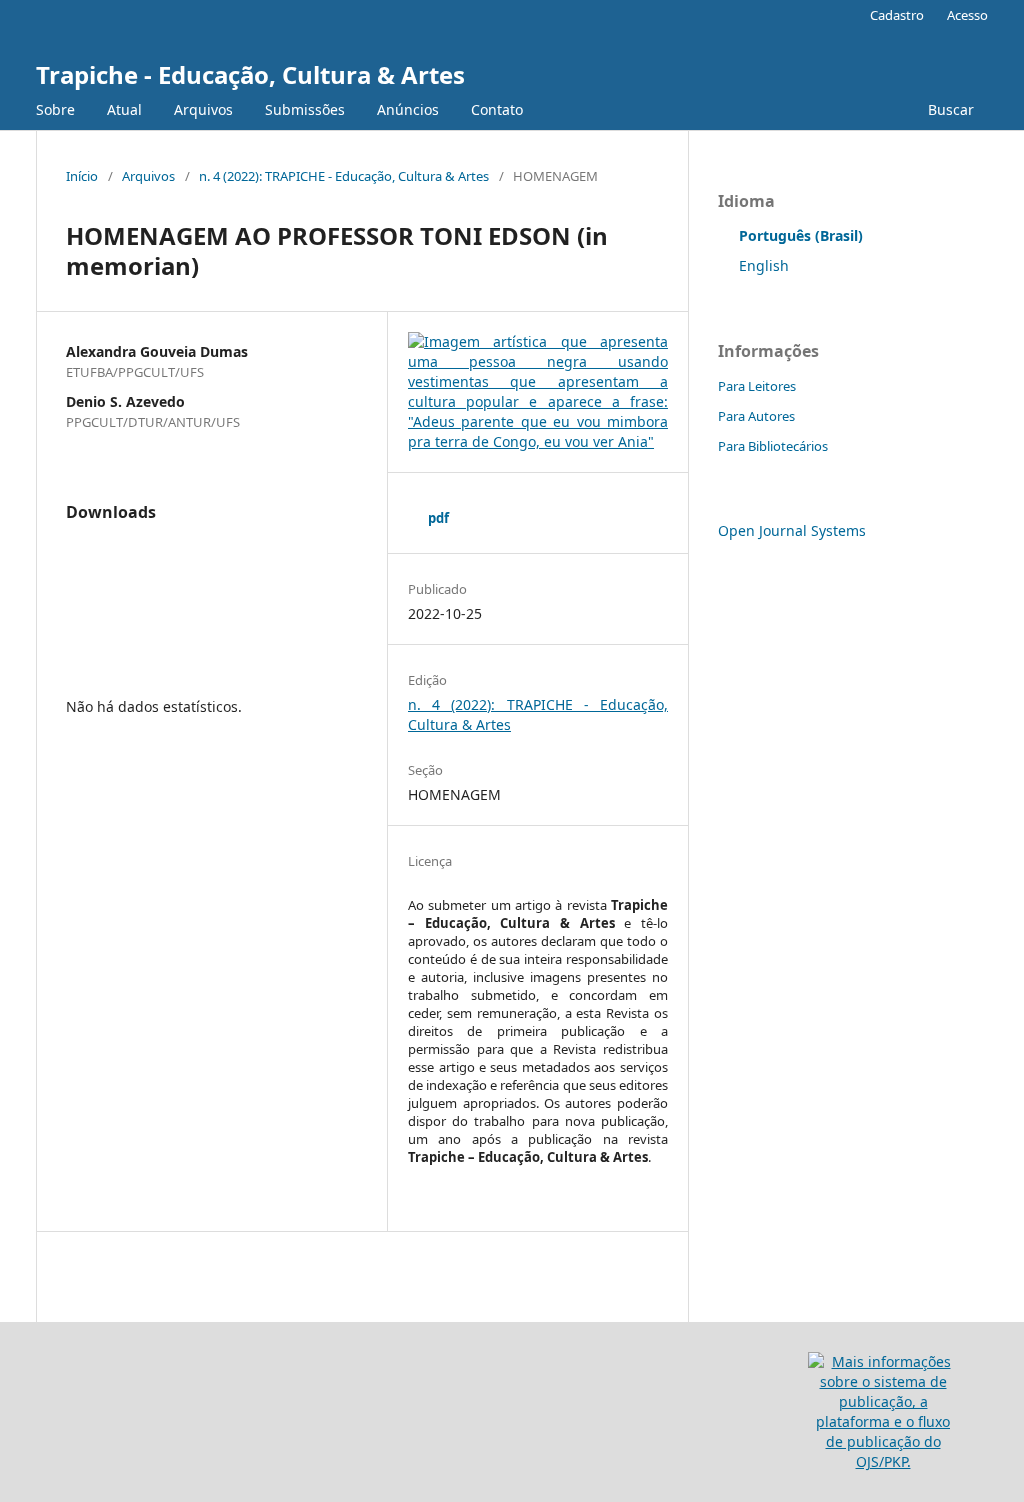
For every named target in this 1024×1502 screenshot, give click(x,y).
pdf (438, 518)
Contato (497, 109)
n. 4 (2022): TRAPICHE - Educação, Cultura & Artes (344, 176)
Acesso (967, 15)
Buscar (949, 109)
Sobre (55, 109)
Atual (124, 109)
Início (82, 176)
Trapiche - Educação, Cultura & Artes (250, 74)
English (764, 265)
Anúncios (408, 109)
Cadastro (897, 15)
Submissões (305, 109)
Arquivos (203, 109)
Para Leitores (757, 386)
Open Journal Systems (792, 530)
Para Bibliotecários (773, 446)
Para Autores (756, 416)
